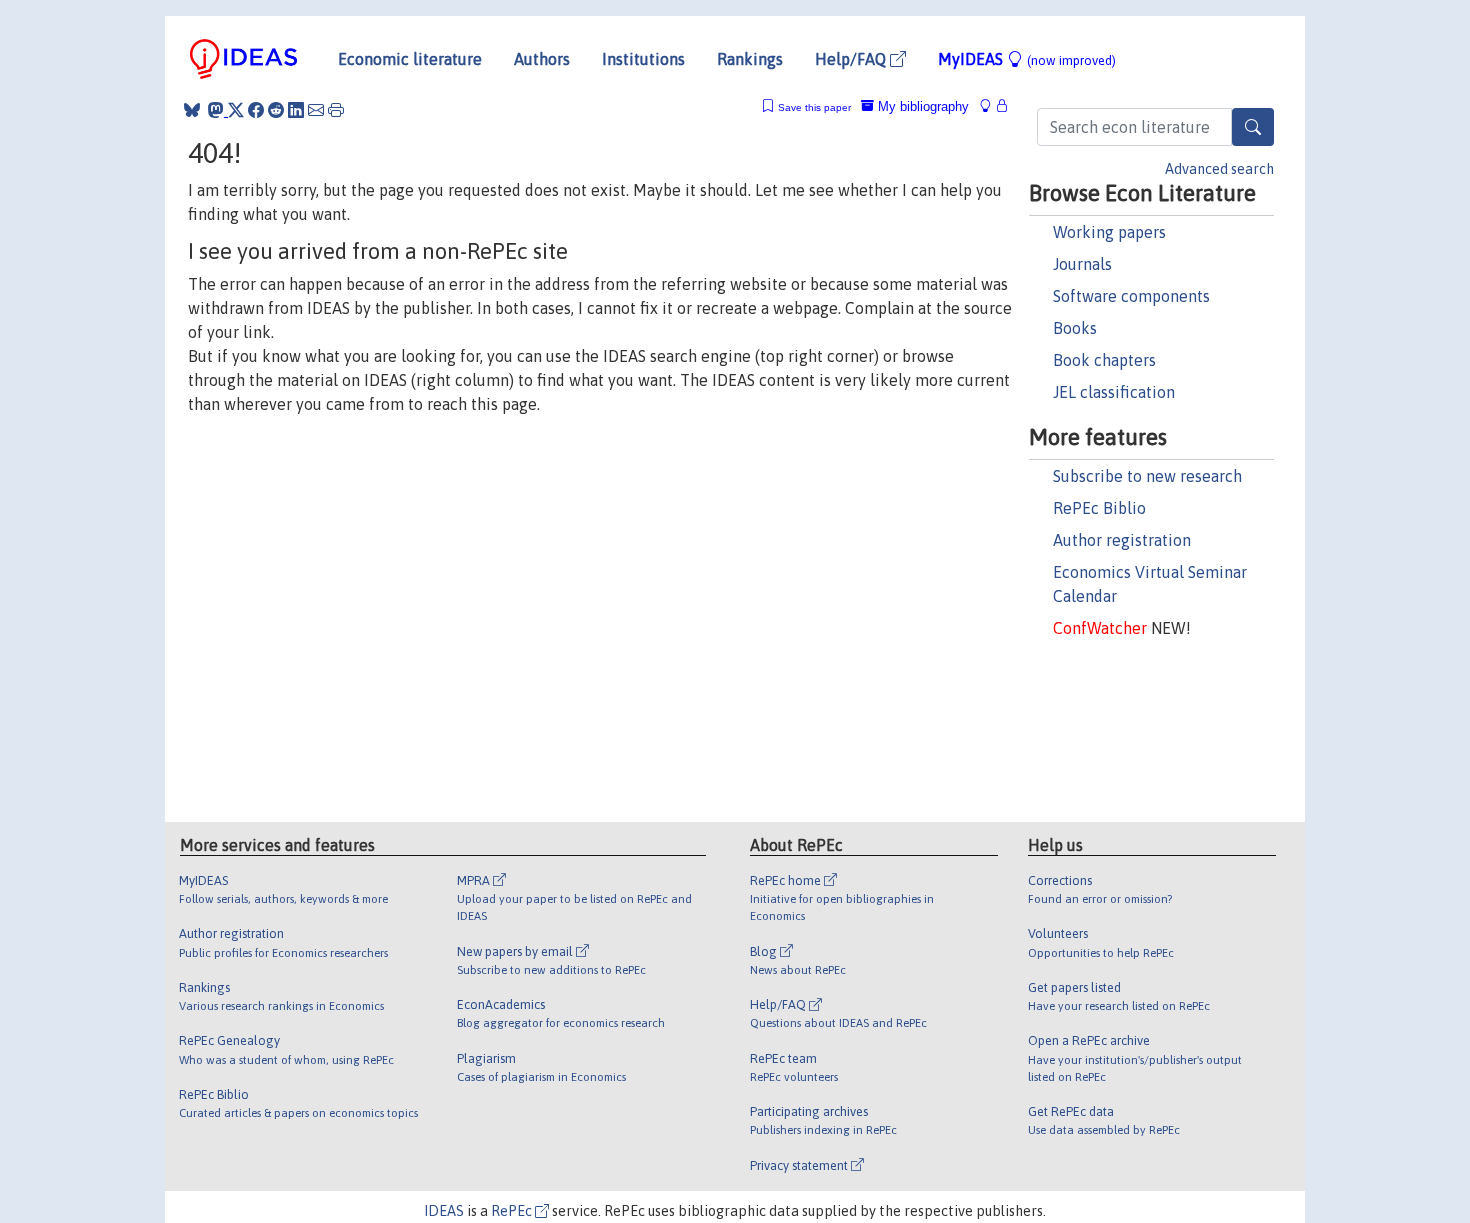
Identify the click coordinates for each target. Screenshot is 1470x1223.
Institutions (643, 59)
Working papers (1109, 232)
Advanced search (1219, 169)
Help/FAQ (852, 59)
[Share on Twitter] (236, 110)
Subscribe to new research (1147, 476)
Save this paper (814, 107)
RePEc (513, 1211)
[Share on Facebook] (256, 110)
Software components (1131, 296)
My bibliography (921, 106)
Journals (1082, 264)
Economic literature (410, 59)
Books (1075, 328)
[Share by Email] (316, 110)
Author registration (1122, 540)
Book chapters (1104, 360)
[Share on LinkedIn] (296, 110)
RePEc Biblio (1099, 508)
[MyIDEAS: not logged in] (991, 106)
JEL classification (1114, 392)
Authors (542, 59)
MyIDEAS (1027, 59)
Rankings (750, 59)
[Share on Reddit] (276, 110)
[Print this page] (336, 110)
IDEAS (444, 1211)
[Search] (1253, 127)
